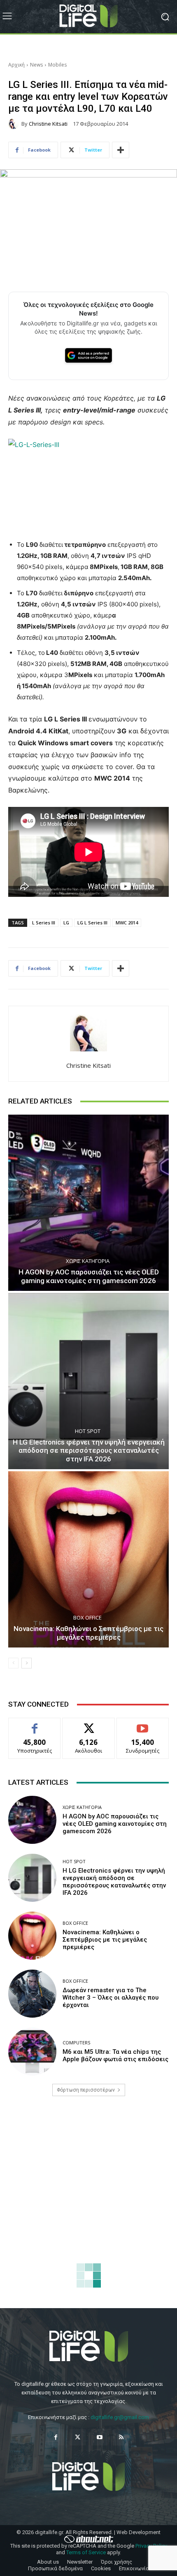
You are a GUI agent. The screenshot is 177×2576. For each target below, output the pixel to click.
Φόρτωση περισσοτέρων (86, 2090)
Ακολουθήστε (89, 1724)
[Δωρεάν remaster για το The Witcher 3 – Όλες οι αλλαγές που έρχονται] (32, 1994)
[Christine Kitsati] (15, 124)
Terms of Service (86, 2552)
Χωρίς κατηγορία (88, 1261)
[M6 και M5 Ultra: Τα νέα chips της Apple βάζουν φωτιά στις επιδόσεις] (32, 2052)
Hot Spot (88, 1431)
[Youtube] (99, 2437)
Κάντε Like (35, 1724)
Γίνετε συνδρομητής (143, 1727)
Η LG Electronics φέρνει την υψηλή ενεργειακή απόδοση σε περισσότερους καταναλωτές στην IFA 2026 (89, 1450)
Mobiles (57, 65)
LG (66, 923)
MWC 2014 (127, 923)
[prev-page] (13, 1663)
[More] (121, 150)
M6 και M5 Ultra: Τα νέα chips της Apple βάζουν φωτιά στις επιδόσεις (115, 2055)
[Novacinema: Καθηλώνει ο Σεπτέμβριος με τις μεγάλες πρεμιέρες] (88, 1559)
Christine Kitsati (48, 124)
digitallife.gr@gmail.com (120, 2417)
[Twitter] (78, 2437)
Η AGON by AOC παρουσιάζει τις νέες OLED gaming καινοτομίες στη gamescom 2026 (89, 1276)
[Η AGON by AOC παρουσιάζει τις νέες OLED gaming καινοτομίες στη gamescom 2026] (88, 1203)
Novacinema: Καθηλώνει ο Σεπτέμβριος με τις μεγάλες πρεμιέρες (88, 1633)
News (36, 65)
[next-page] (27, 1663)
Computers (76, 2043)
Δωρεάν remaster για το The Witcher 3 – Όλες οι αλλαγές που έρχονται (111, 1998)
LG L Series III (92, 923)
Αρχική (16, 65)
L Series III (44, 923)
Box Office (87, 1618)
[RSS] (121, 2437)
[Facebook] (56, 2437)
